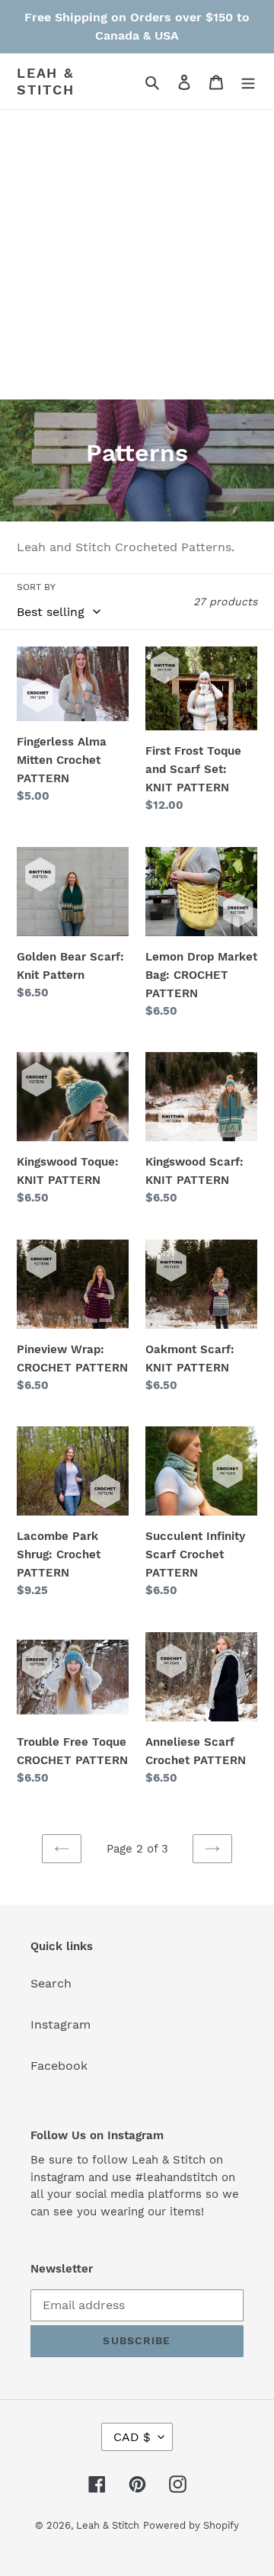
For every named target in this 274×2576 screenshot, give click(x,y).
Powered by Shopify (191, 2525)
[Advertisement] (137, 255)
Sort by (36, 587)
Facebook (59, 2066)
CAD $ (132, 2437)
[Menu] (248, 82)
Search (51, 1983)
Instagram (61, 2024)
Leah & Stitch (46, 81)
